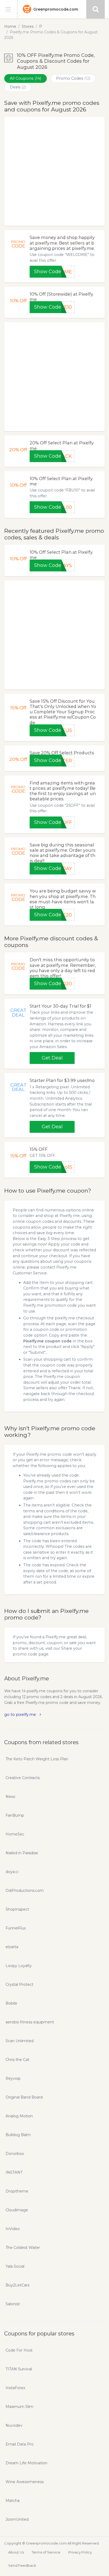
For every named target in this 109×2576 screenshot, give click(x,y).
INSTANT (14, 2172)
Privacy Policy (80, 2552)
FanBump (15, 1815)
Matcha (13, 2501)
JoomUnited (17, 2519)
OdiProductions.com (25, 1891)
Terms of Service (46, 2552)
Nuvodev (14, 2425)
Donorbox (15, 2154)
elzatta (12, 1947)
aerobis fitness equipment (30, 2022)
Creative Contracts (23, 1778)
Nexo (10, 1797)
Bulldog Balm (18, 2135)
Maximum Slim (19, 2407)
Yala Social (15, 2266)
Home (10, 26)
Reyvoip (13, 2078)
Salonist (13, 2304)
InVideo (13, 2229)
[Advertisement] (54, 171)
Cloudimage (17, 2210)
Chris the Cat (17, 2060)
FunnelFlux (16, 1928)
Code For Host (19, 2350)
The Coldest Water (23, 2248)
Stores (28, 26)
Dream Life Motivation (26, 2463)
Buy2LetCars (17, 2285)
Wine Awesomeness (25, 2482)
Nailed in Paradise (22, 1853)
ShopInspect (17, 1909)
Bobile (11, 2003)
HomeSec (15, 1834)
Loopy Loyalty (19, 1966)
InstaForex (15, 2388)
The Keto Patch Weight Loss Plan (37, 1759)
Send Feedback (22, 2565)
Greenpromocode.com (56, 9)
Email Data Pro (20, 2444)
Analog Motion (19, 2116)
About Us (16, 2552)
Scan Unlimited (20, 2041)
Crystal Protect (19, 1984)
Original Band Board (24, 2097)
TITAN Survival (19, 2369)
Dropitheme (17, 2191)
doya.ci (12, 1872)
